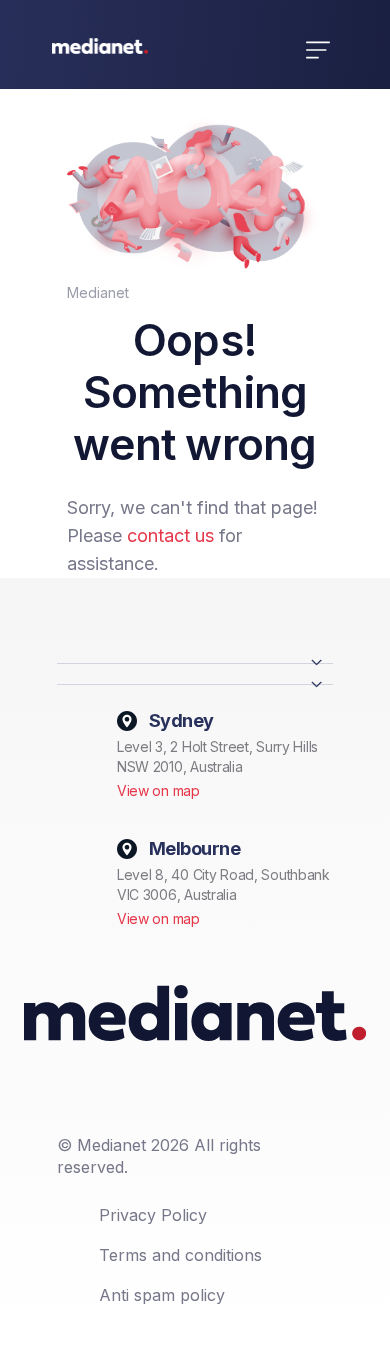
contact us (170, 535)
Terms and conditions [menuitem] (180, 1255)
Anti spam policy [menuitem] (162, 1295)
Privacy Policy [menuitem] (153, 1215)
